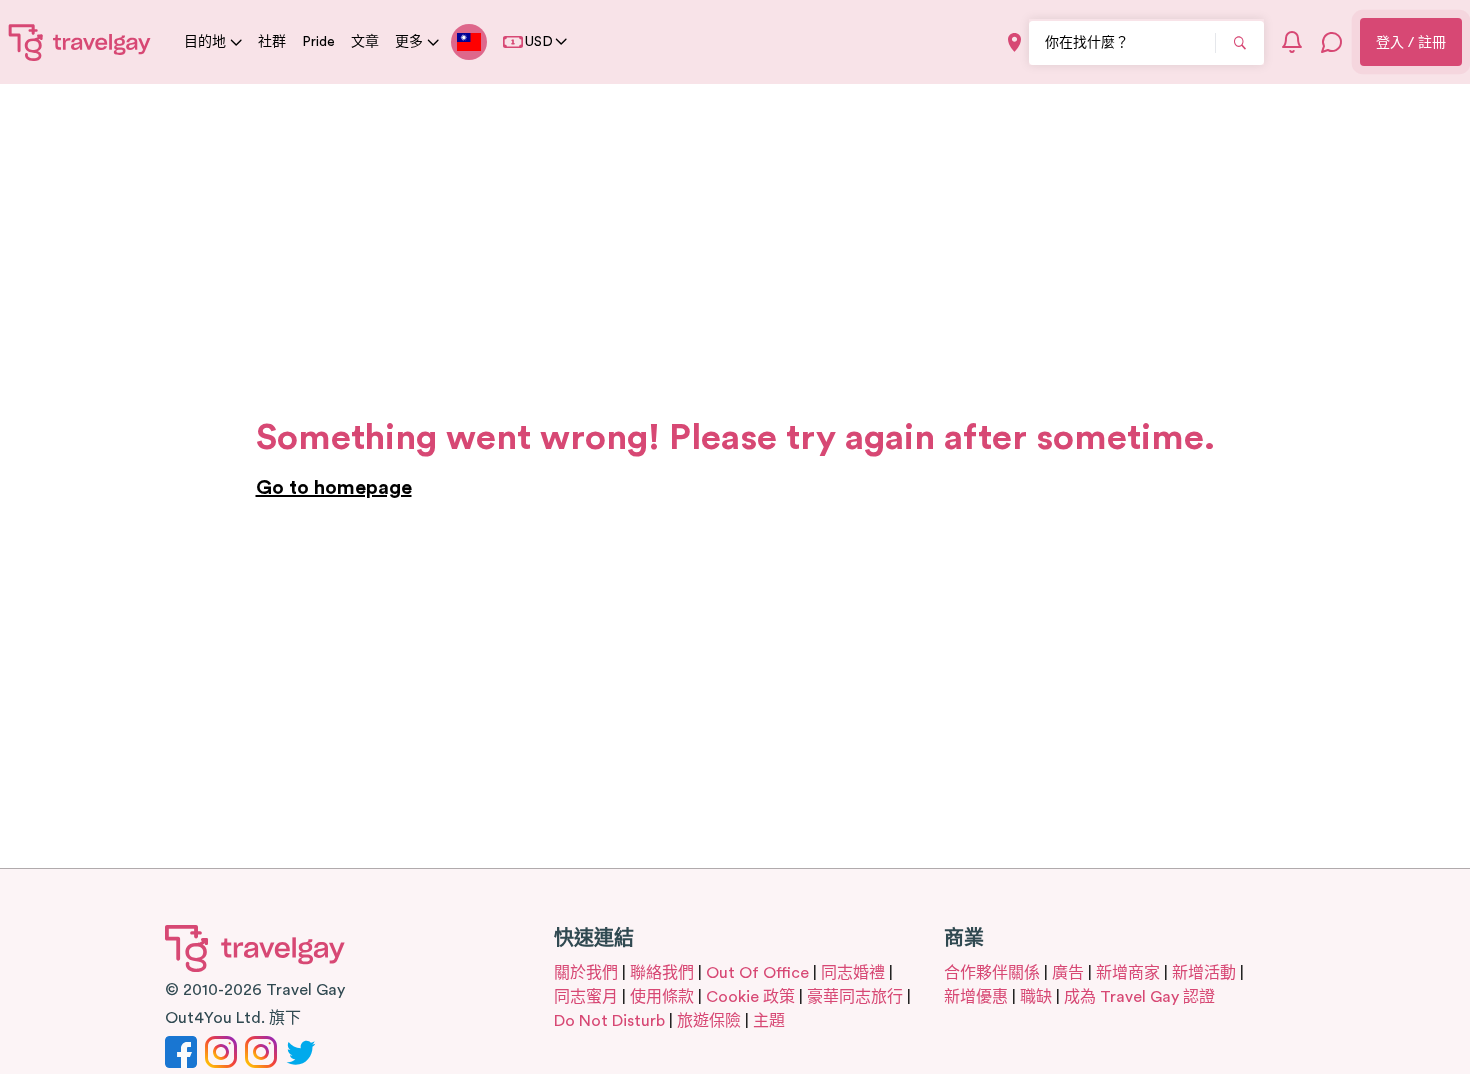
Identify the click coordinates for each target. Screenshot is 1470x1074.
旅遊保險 (709, 1021)
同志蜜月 (586, 997)
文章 (365, 42)
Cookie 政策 (750, 997)
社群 (272, 42)
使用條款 (662, 997)
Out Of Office (757, 973)
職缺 (1036, 997)
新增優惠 (976, 997)
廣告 (1068, 973)
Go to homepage (334, 488)
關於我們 (586, 973)
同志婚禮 (853, 973)
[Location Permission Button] (1014, 42)
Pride (318, 42)
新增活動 (1204, 973)
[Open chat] (1332, 42)
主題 (769, 1021)
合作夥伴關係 (992, 973)
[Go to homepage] (80, 42)
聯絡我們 (662, 973)
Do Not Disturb (609, 1021)
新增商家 (1128, 973)
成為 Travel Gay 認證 (1139, 997)
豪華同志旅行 (855, 997)
